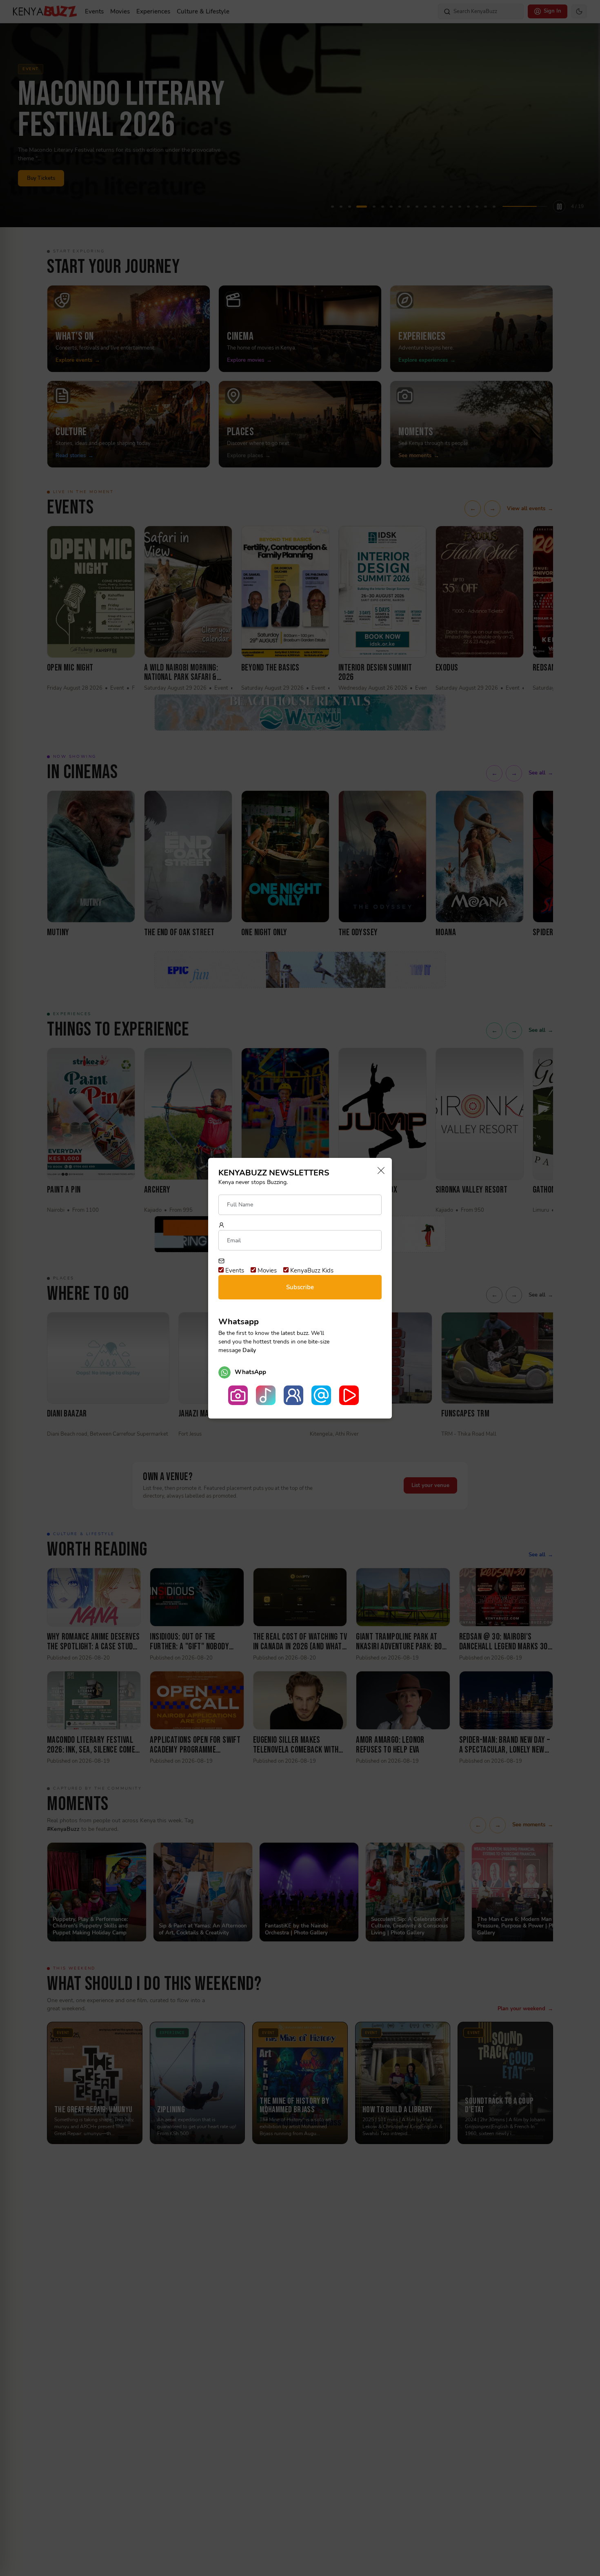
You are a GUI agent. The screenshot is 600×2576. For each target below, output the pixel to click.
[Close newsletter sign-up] (379, 1171)
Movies (266, 1270)
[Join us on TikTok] (266, 1395)
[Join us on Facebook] (293, 1395)
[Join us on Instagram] (238, 1395)
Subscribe (300, 1287)
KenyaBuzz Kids (311, 1270)
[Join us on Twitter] (321, 1395)
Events (234, 1270)
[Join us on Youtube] (349, 1395)
